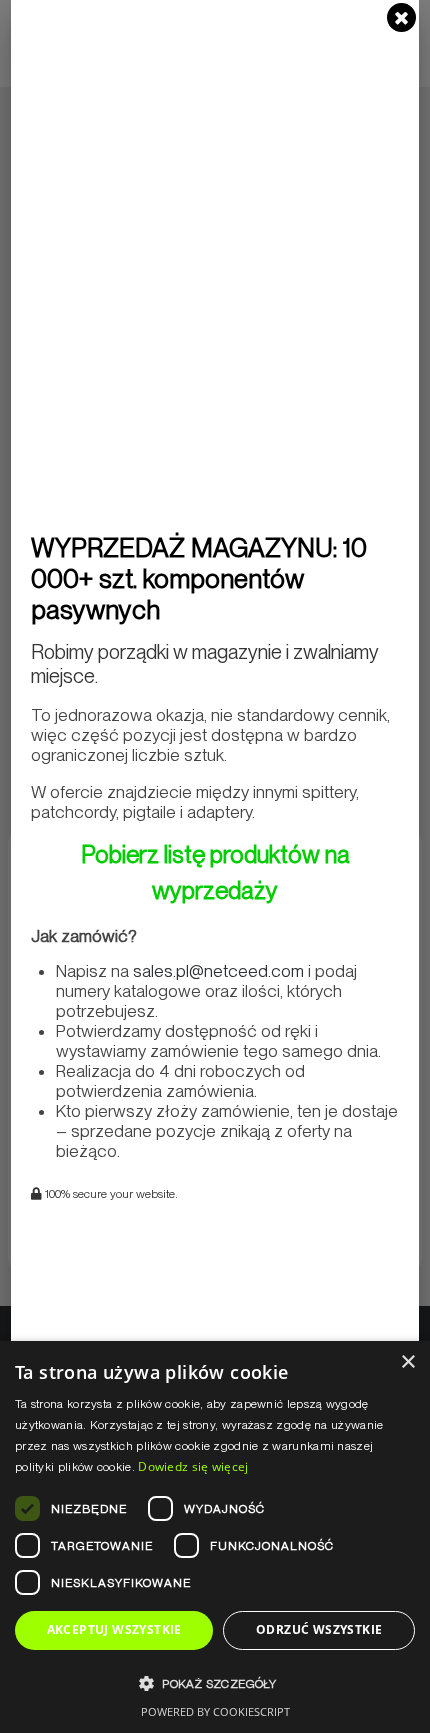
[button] (215, 1683)
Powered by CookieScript (215, 1711)
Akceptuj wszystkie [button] (114, 1629)
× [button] (407, 1362)
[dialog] (215, 1537)
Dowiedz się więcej (193, 1466)
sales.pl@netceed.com (218, 971)
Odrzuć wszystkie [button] (319, 1629)
